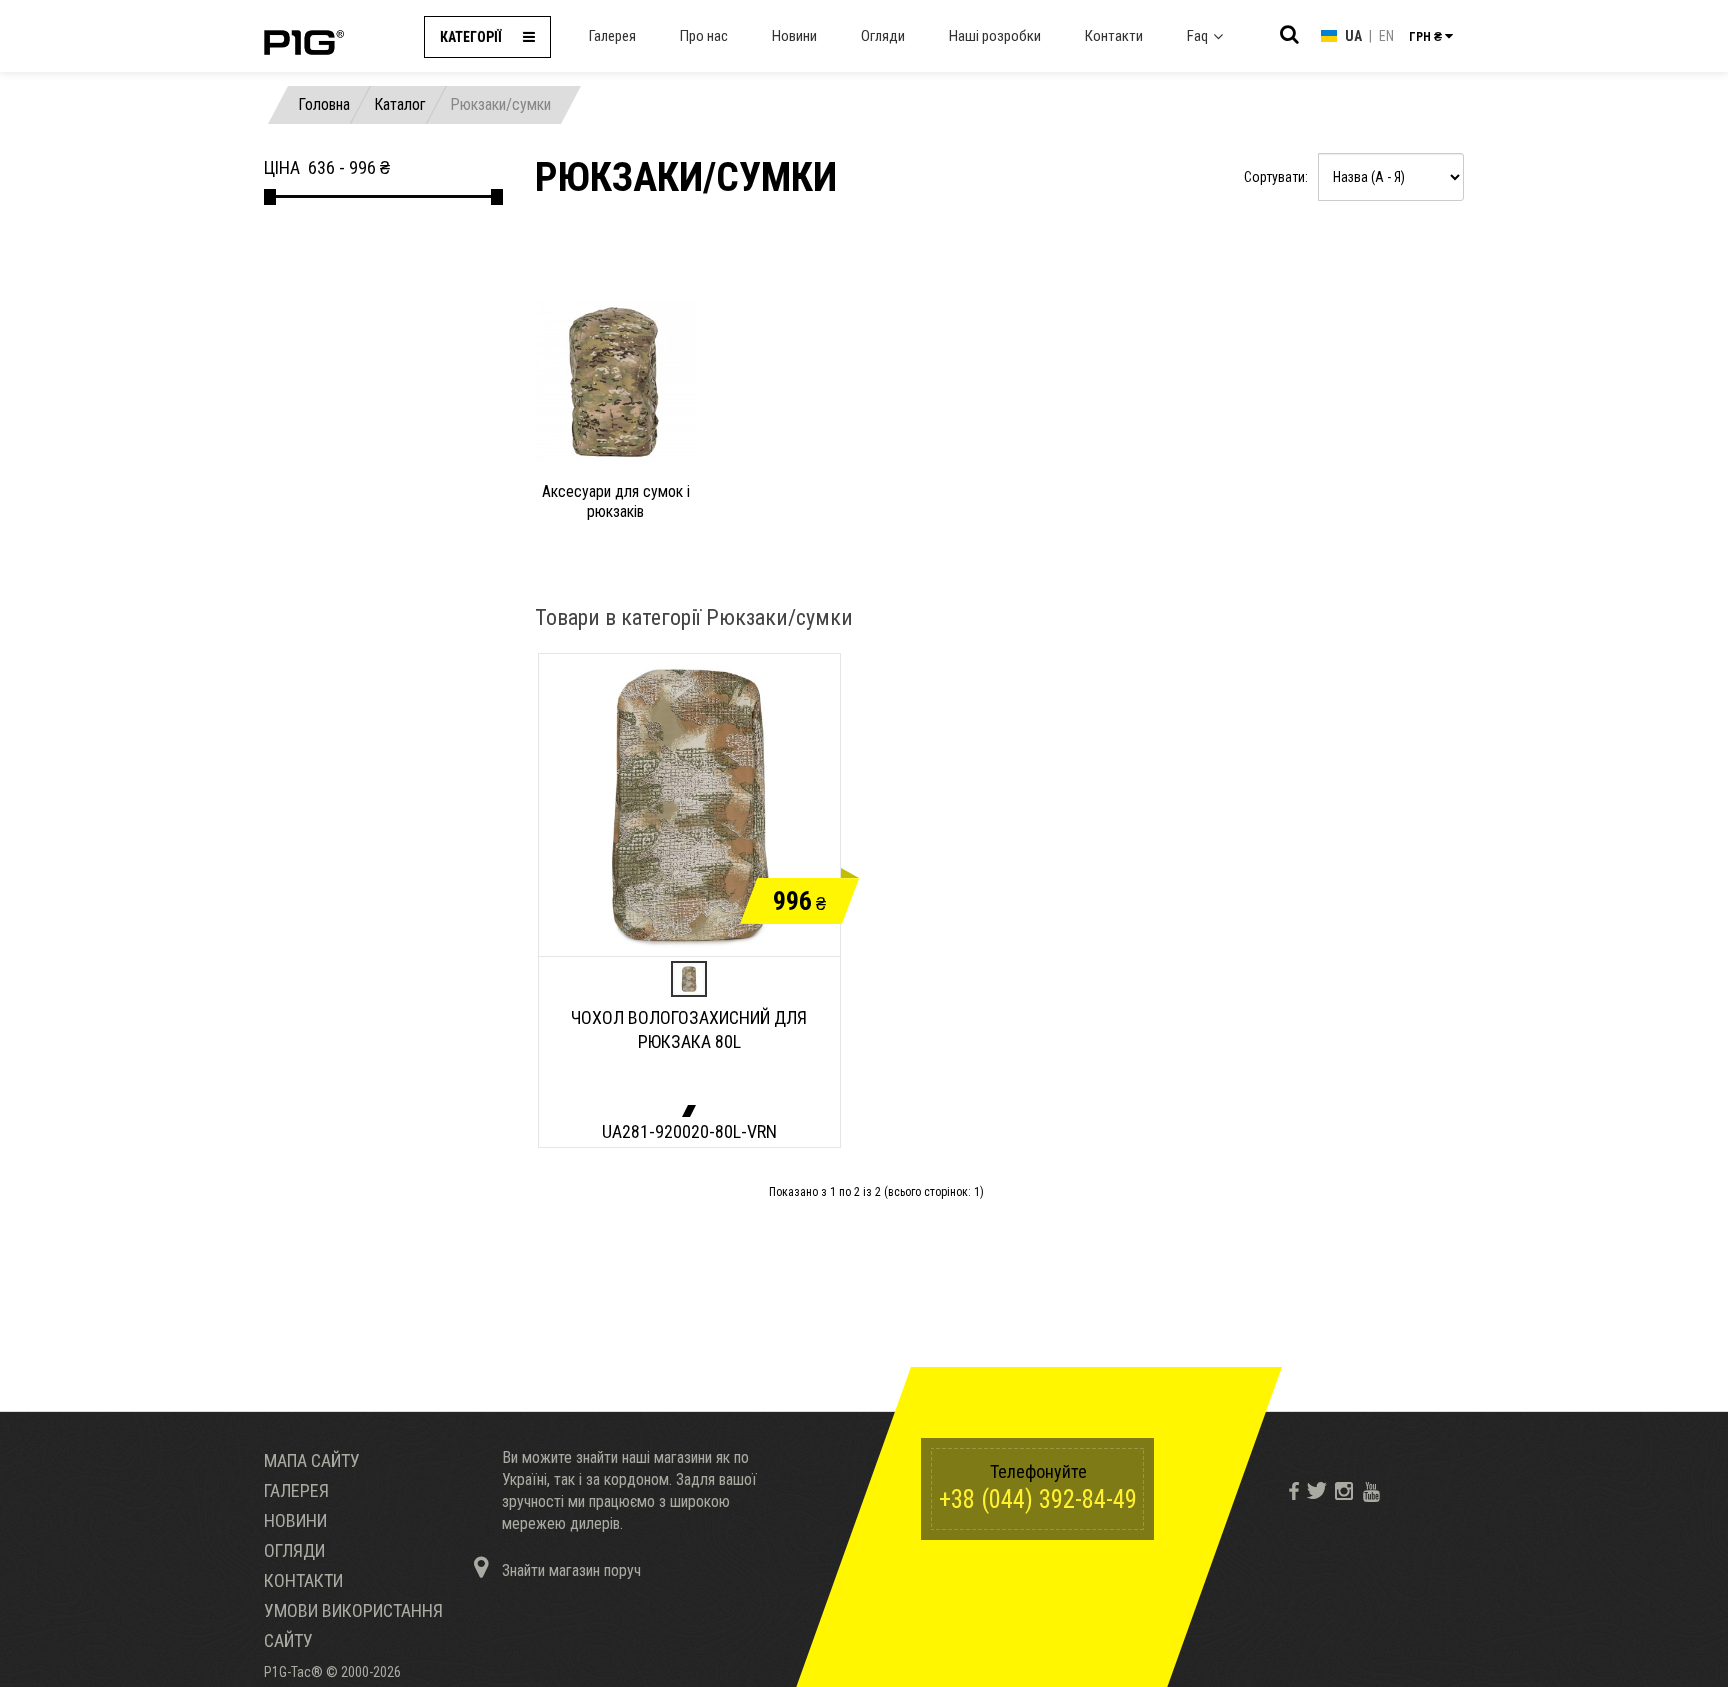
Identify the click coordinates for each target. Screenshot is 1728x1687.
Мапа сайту (312, 1460)
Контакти (1114, 36)
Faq (1197, 36)
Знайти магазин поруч (569, 1570)
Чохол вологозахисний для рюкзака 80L (689, 1029)
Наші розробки (995, 36)
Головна (324, 104)
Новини (794, 36)
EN (1386, 36)
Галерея (612, 36)
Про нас (704, 36)
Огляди (883, 36)
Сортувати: (1276, 177)
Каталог (400, 104)
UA (1353, 36)
